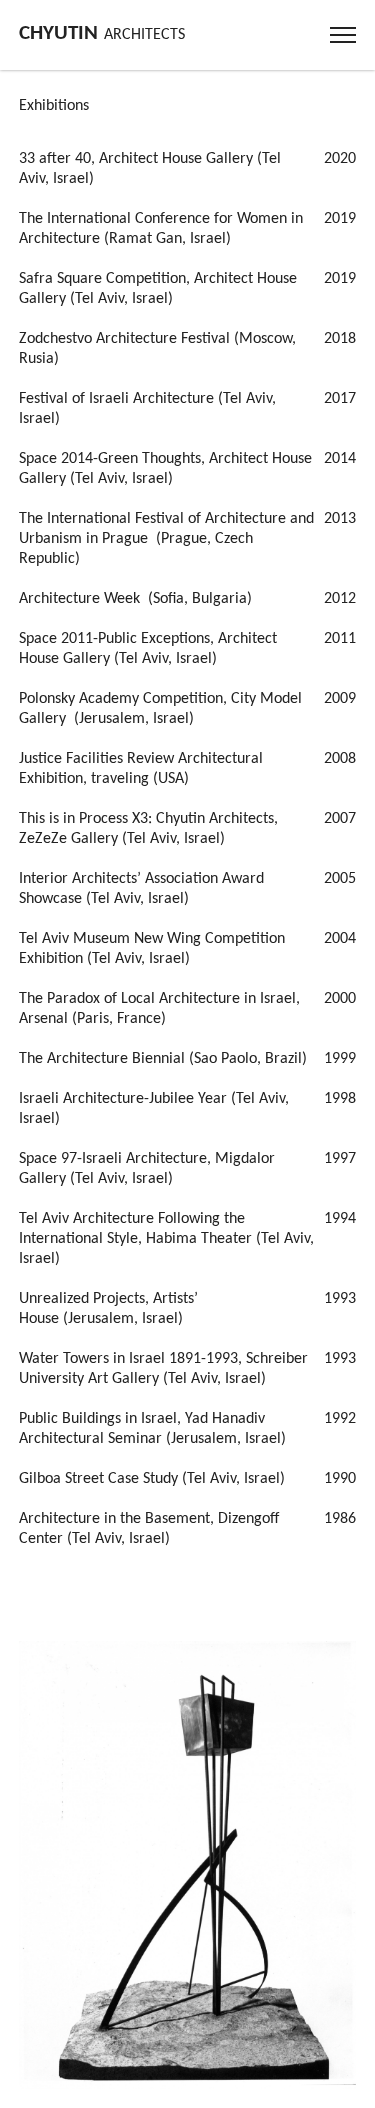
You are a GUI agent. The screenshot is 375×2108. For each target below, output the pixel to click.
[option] (188, 1865)
